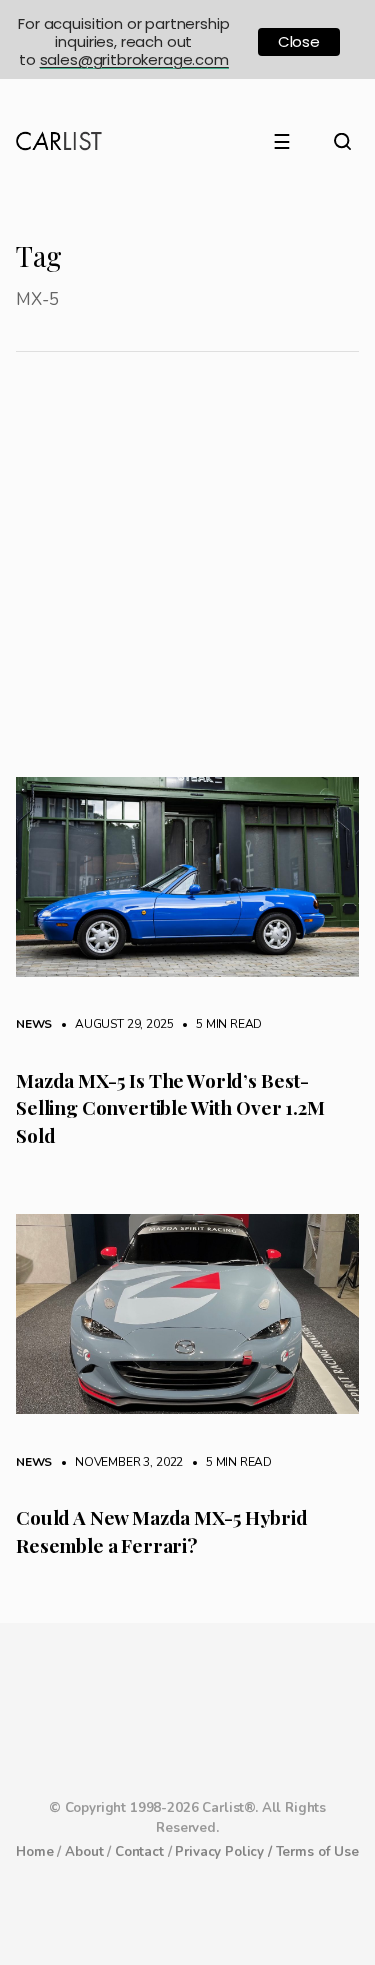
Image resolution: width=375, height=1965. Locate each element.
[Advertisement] (187, 579)
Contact (139, 1852)
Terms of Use (317, 1852)
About (84, 1852)
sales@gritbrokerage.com (134, 59)
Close (299, 41)
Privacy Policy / (225, 1852)
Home (34, 1852)
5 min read (219, 1024)
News (34, 1024)
